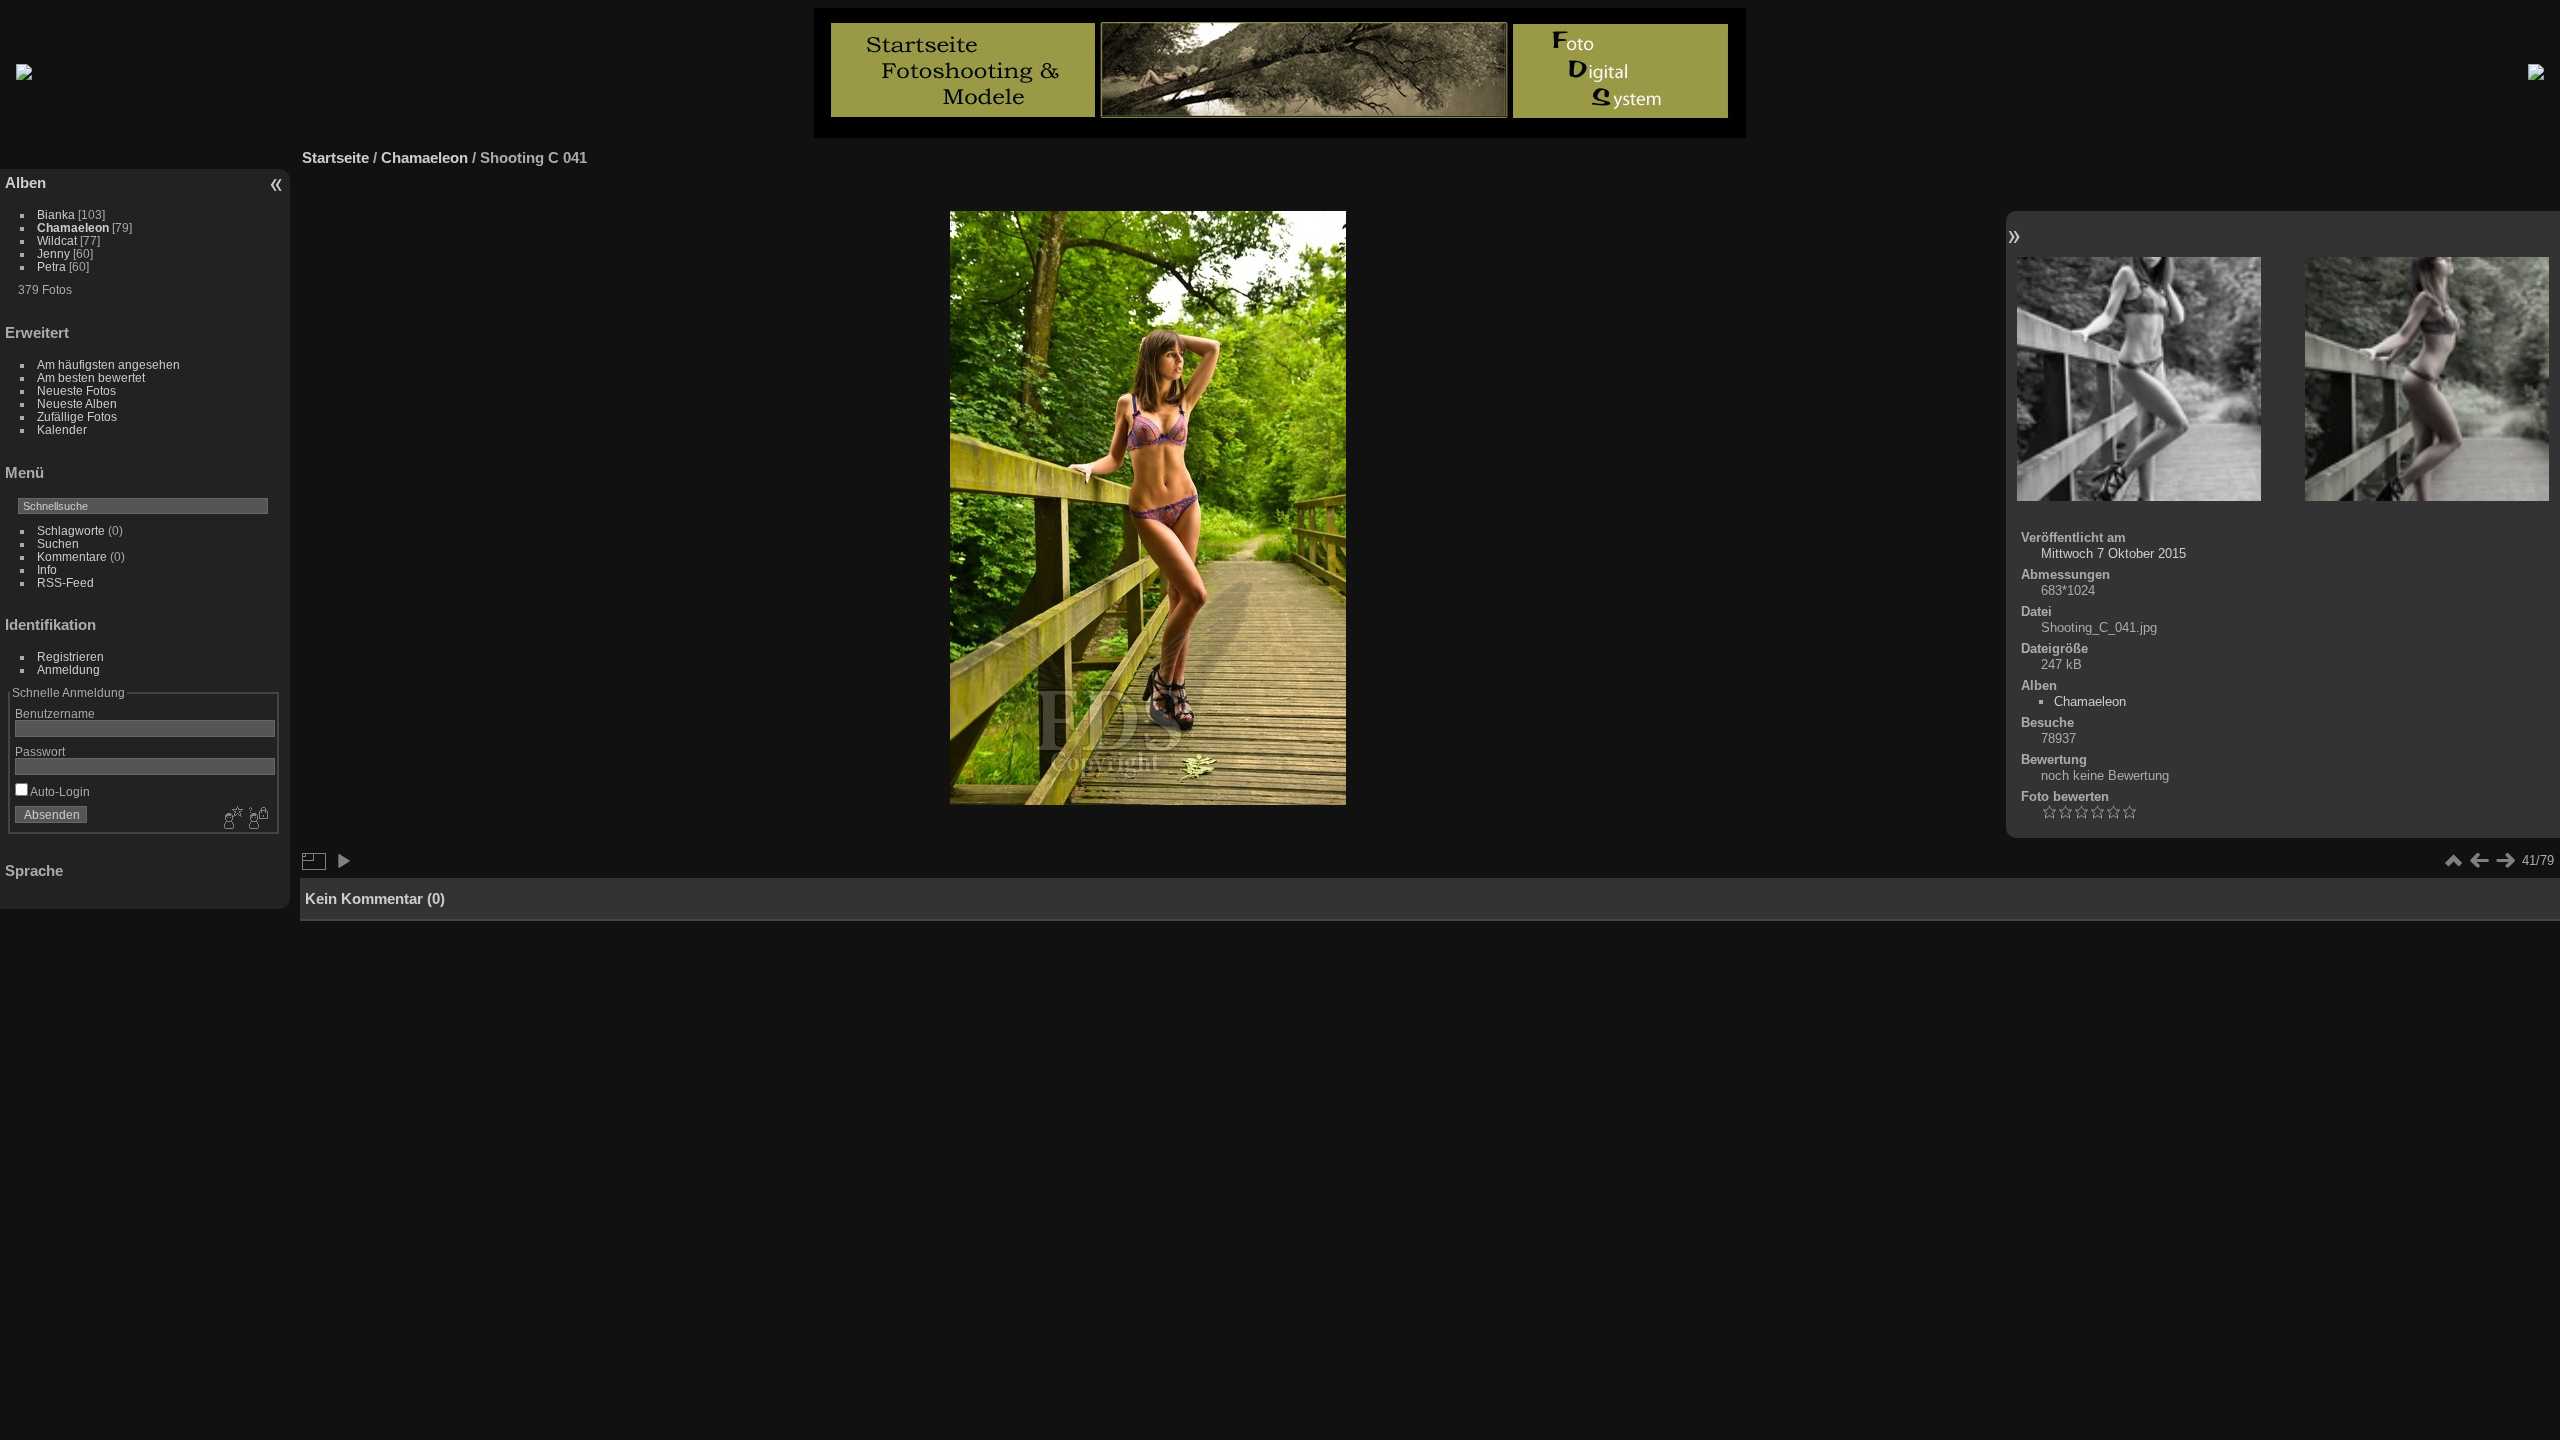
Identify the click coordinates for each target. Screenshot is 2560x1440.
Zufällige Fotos (77, 416)
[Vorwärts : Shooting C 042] (2427, 380)
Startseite (335, 157)
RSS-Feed (65, 582)
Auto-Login (59, 791)
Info (47, 569)
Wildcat (57, 240)
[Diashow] (343, 861)
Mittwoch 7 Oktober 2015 (2113, 553)
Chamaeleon (73, 227)
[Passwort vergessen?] (257, 819)
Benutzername (55, 713)
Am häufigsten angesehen (108, 364)
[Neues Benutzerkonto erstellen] (231, 819)
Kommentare (72, 556)
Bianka (56, 214)
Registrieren (70, 656)
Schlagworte (71, 530)
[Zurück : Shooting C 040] (2139, 380)
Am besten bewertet (91, 377)
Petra (51, 266)
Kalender (62, 429)
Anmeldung (68, 669)
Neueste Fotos (76, 390)
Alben (25, 182)
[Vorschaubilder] (2453, 861)
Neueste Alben (77, 403)
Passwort (40, 751)
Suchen (58, 543)
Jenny (53, 253)
